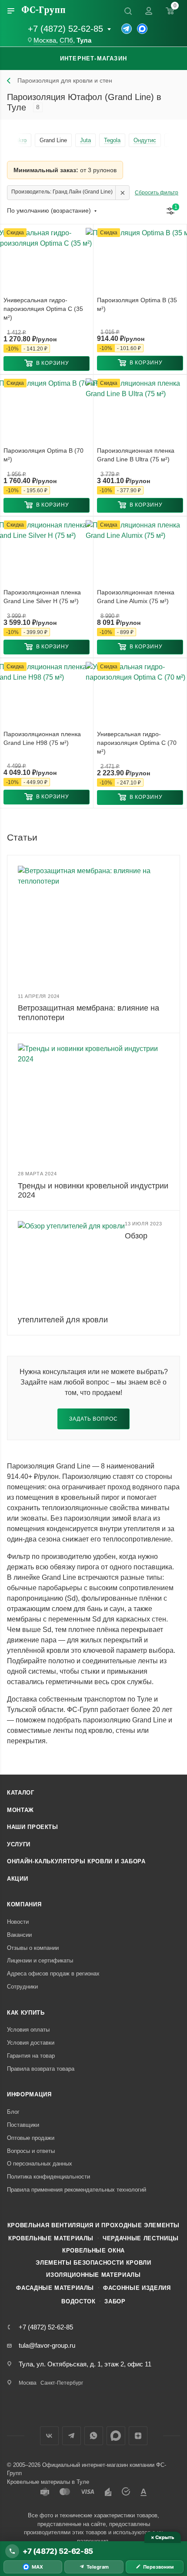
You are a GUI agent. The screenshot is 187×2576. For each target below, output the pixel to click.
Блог (13, 2112)
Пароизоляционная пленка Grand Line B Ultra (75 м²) (136, 455)
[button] (47, 364)
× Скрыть (162, 2537)
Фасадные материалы (55, 2288)
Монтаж (20, 1810)
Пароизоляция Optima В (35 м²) (137, 304)
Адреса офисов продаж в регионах (53, 1974)
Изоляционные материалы (93, 2275)
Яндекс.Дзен (138, 2436)
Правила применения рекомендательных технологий (77, 2190)
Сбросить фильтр (157, 193)
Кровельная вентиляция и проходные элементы (93, 2225)
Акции (17, 1879)
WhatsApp (94, 2436)
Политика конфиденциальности (48, 2177)
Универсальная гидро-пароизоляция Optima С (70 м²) (137, 743)
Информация (29, 2094)
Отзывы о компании (33, 1948)
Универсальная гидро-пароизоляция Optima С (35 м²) (43, 309)
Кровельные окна (93, 2251)
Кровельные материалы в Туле (48, 2482)
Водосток (78, 2301)
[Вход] (149, 11)
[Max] (142, 29)
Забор (115, 2301)
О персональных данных (40, 2164)
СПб (66, 40)
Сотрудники (22, 1987)
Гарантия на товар (31, 2056)
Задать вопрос (93, 1419)
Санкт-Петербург (62, 2383)
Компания (24, 1904)
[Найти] (128, 11)
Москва (45, 40)
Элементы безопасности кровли (93, 2263)
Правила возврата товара (41, 2069)
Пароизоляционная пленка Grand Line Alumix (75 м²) (136, 597)
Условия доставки (31, 2043)
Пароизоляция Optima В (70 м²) (43, 455)
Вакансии (19, 1935)
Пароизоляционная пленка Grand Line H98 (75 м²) (42, 738)
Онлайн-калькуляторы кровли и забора (76, 1861)
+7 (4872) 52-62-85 (65, 29)
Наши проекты (33, 1827)
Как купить (26, 2013)
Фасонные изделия (137, 2288)
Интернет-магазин (93, 58)
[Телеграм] (127, 29)
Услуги (19, 1844)
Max (116, 2436)
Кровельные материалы (51, 2238)
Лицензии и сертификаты (40, 1960)
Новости (18, 1922)
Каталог (21, 1793)
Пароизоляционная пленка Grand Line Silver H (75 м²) (42, 597)
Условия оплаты (28, 2030)
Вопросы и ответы (31, 2151)
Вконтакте (49, 2436)
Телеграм (72, 2436)
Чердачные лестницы (141, 2238)
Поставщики (23, 2125)
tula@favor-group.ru (47, 2345)
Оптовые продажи (31, 2138)
